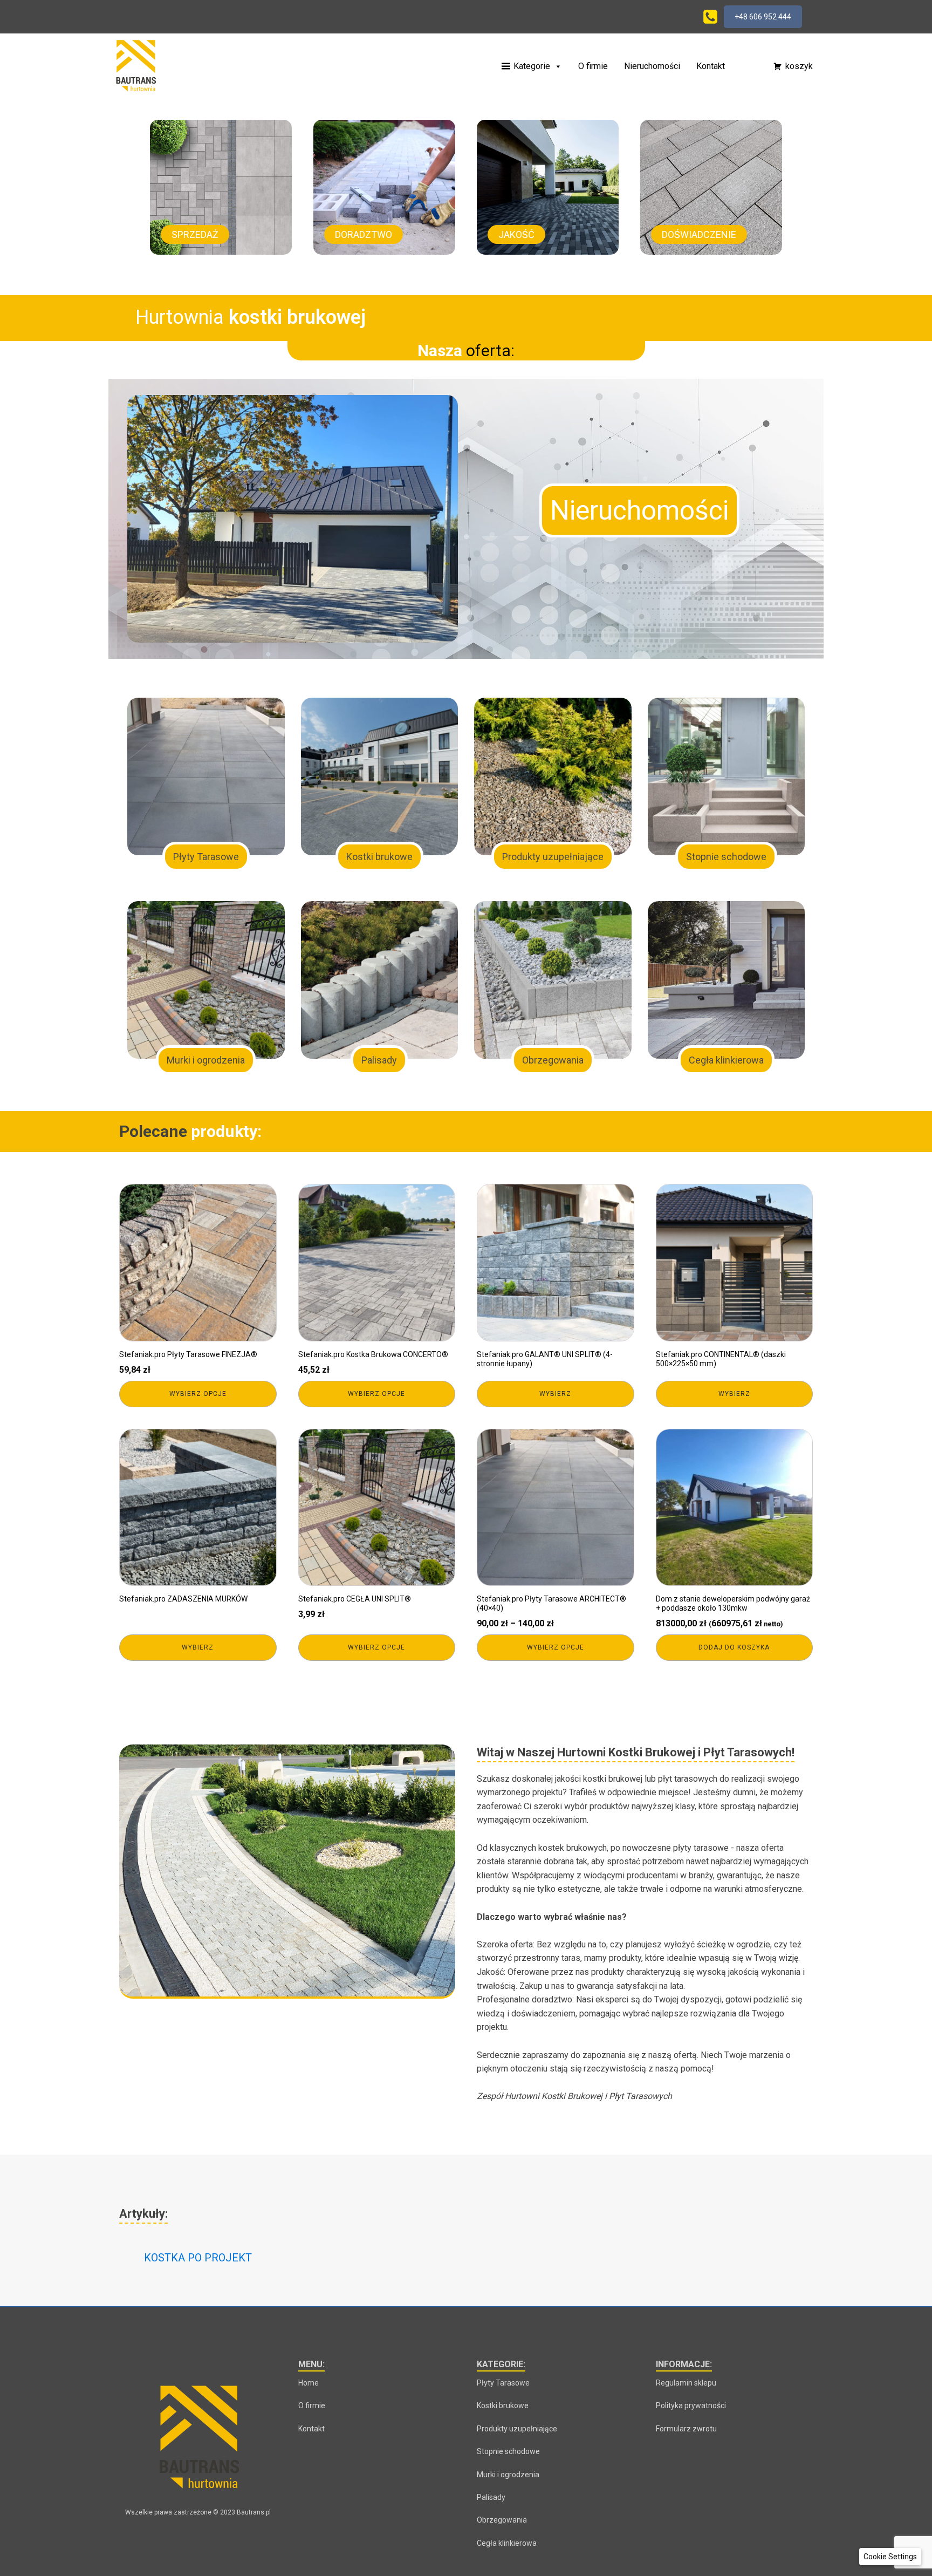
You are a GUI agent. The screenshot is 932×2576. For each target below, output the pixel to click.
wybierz (555, 1394)
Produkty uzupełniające (517, 2429)
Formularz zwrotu (686, 2429)
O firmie (593, 66)
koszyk (799, 66)
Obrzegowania (502, 2520)
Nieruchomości (652, 66)
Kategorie (532, 66)
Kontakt (711, 66)
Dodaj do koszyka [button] (734, 1647)
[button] (744, 66)
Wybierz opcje (198, 1394)
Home (309, 2383)
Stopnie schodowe (508, 2451)
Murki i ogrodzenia (508, 2475)
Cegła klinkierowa (507, 2543)
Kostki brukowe (503, 2405)
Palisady (491, 2497)
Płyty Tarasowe (503, 2383)
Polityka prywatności (691, 2405)
